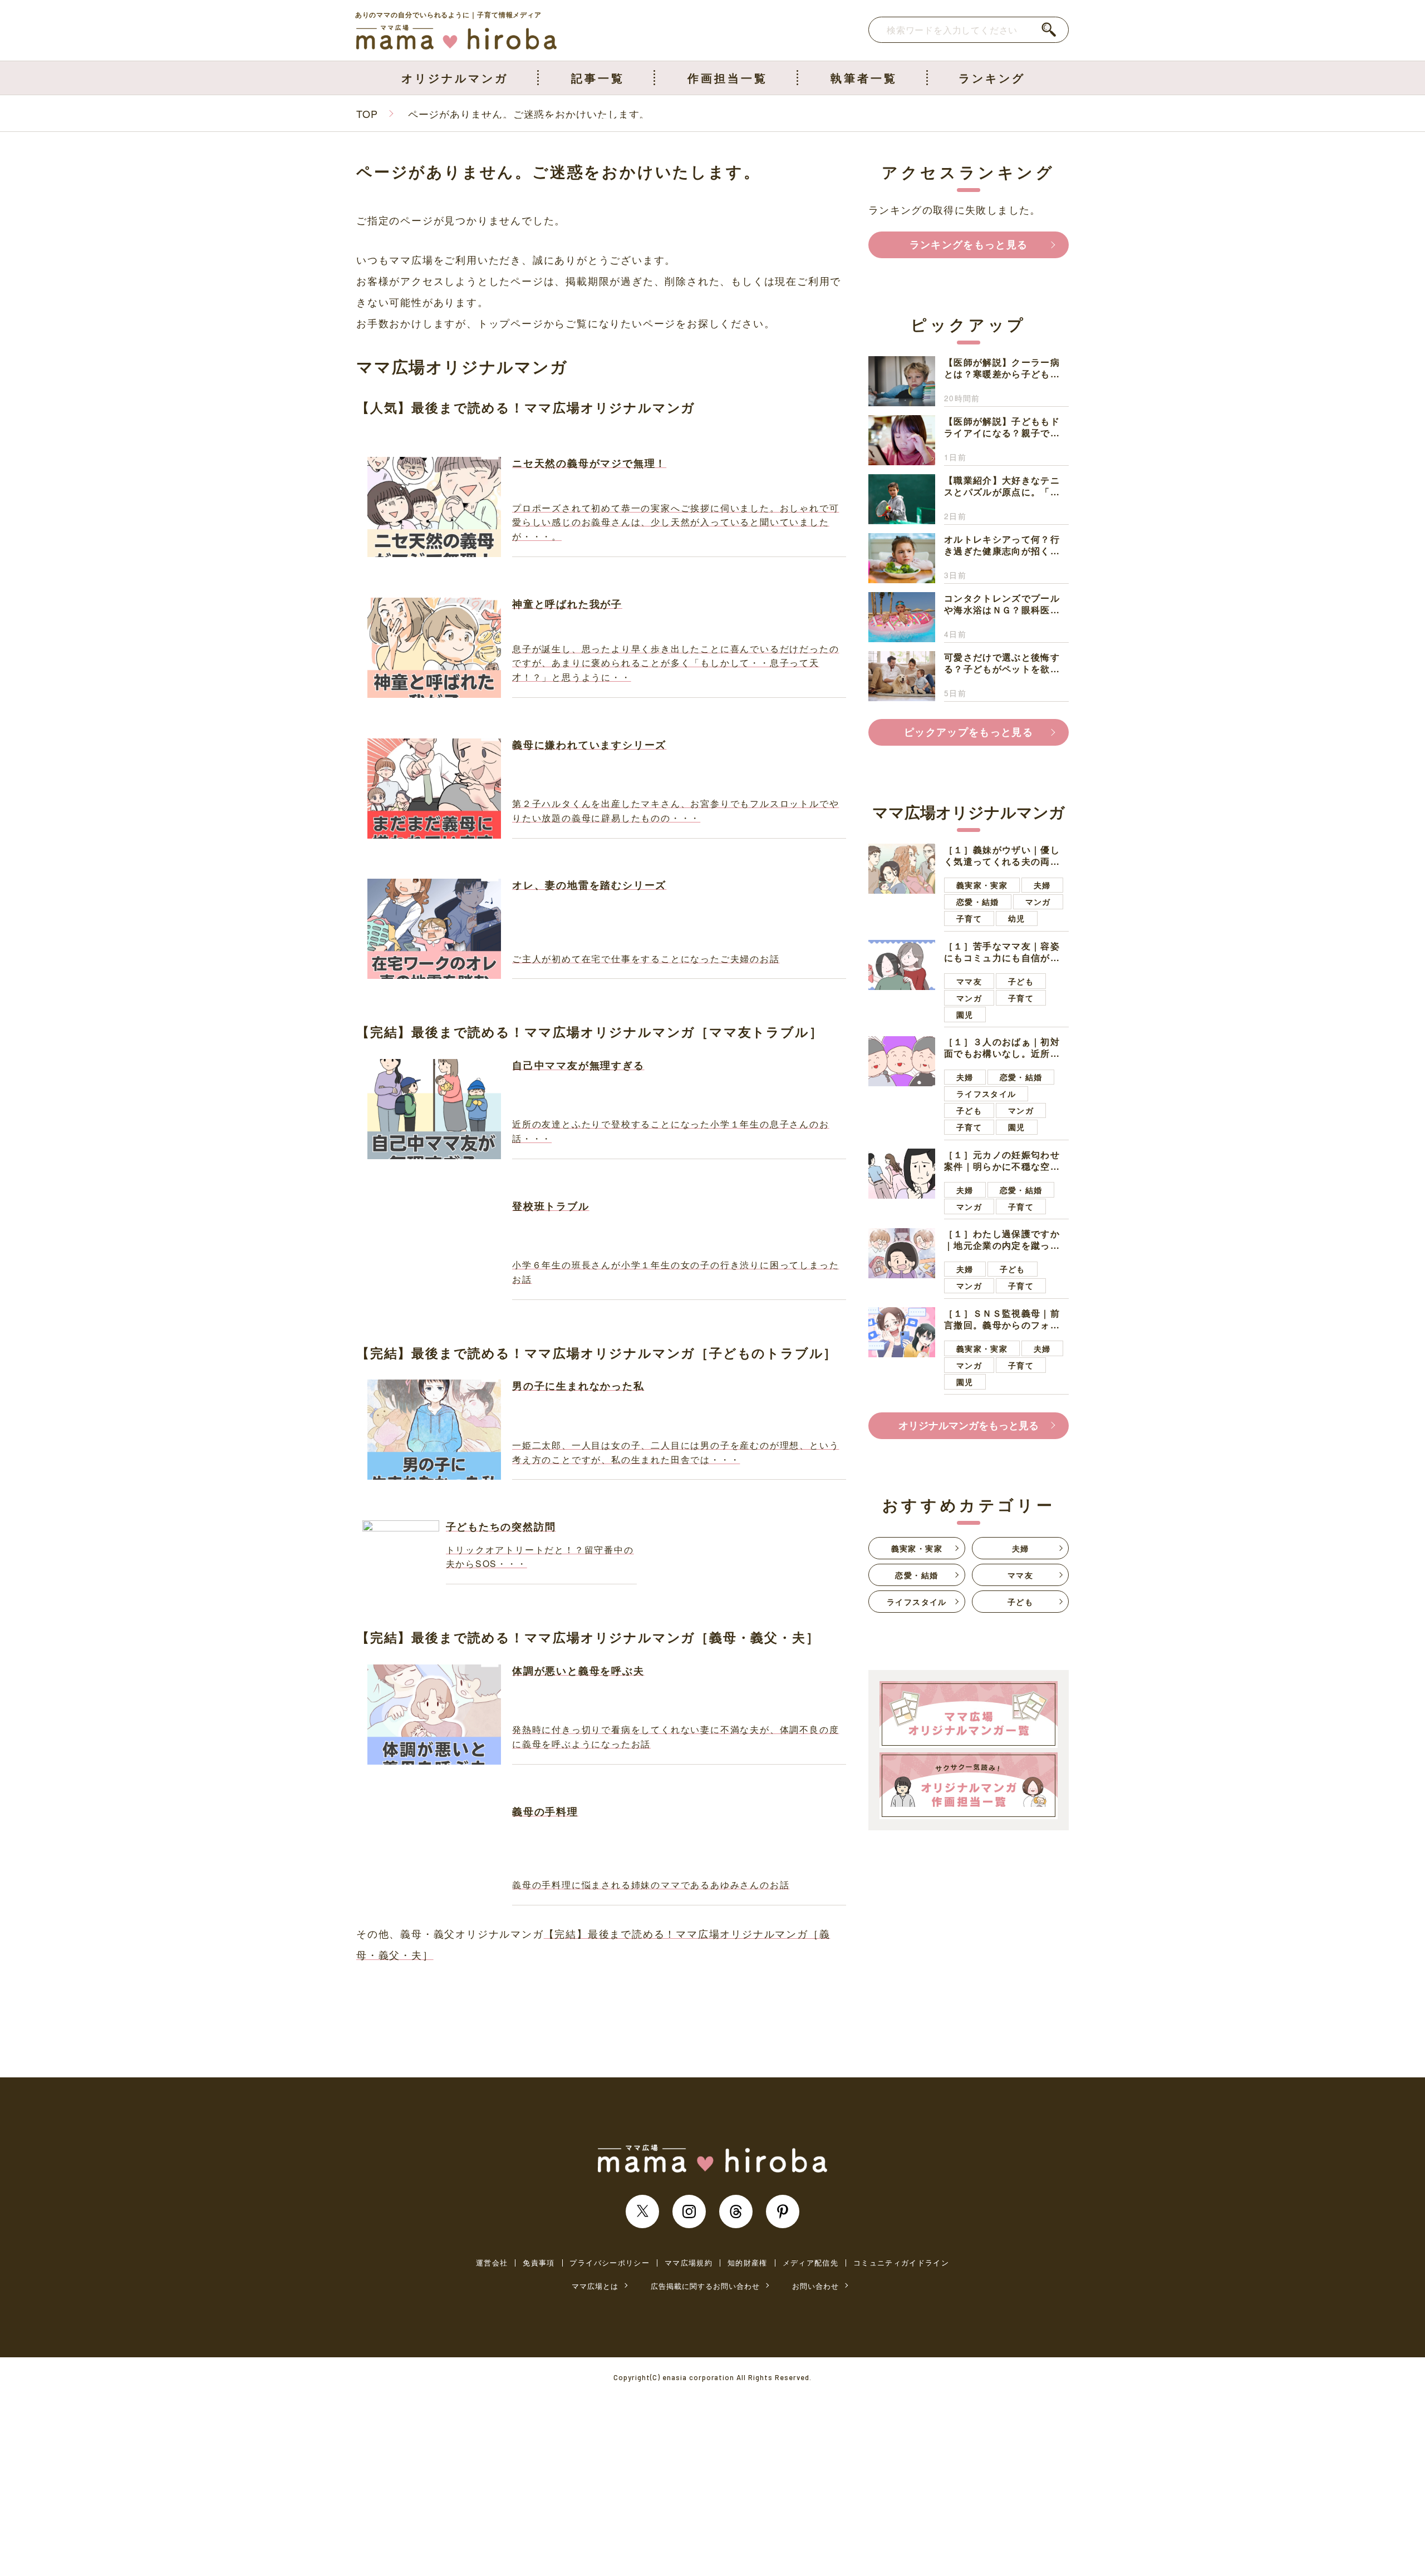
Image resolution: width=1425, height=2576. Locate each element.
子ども (1021, 981)
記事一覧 (598, 78)
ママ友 (969, 981)
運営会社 (492, 2263)
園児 (965, 1014)
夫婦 (1042, 885)
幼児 (1017, 918)
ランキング (992, 78)
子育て (969, 918)
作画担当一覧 (728, 78)
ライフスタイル (986, 1094)
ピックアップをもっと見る (969, 732)
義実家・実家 (982, 885)
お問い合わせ (815, 2286)
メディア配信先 (810, 2263)
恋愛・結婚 (978, 902)
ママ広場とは (595, 2286)
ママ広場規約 (689, 2263)
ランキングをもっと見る (969, 244)
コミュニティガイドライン (901, 2263)
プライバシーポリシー (610, 2263)
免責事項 (539, 2263)
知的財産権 (748, 2263)
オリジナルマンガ (455, 78)
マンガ (1038, 902)
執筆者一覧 (864, 78)
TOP (367, 114)
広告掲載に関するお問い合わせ (705, 2286)
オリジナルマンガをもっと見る (969, 1425)
